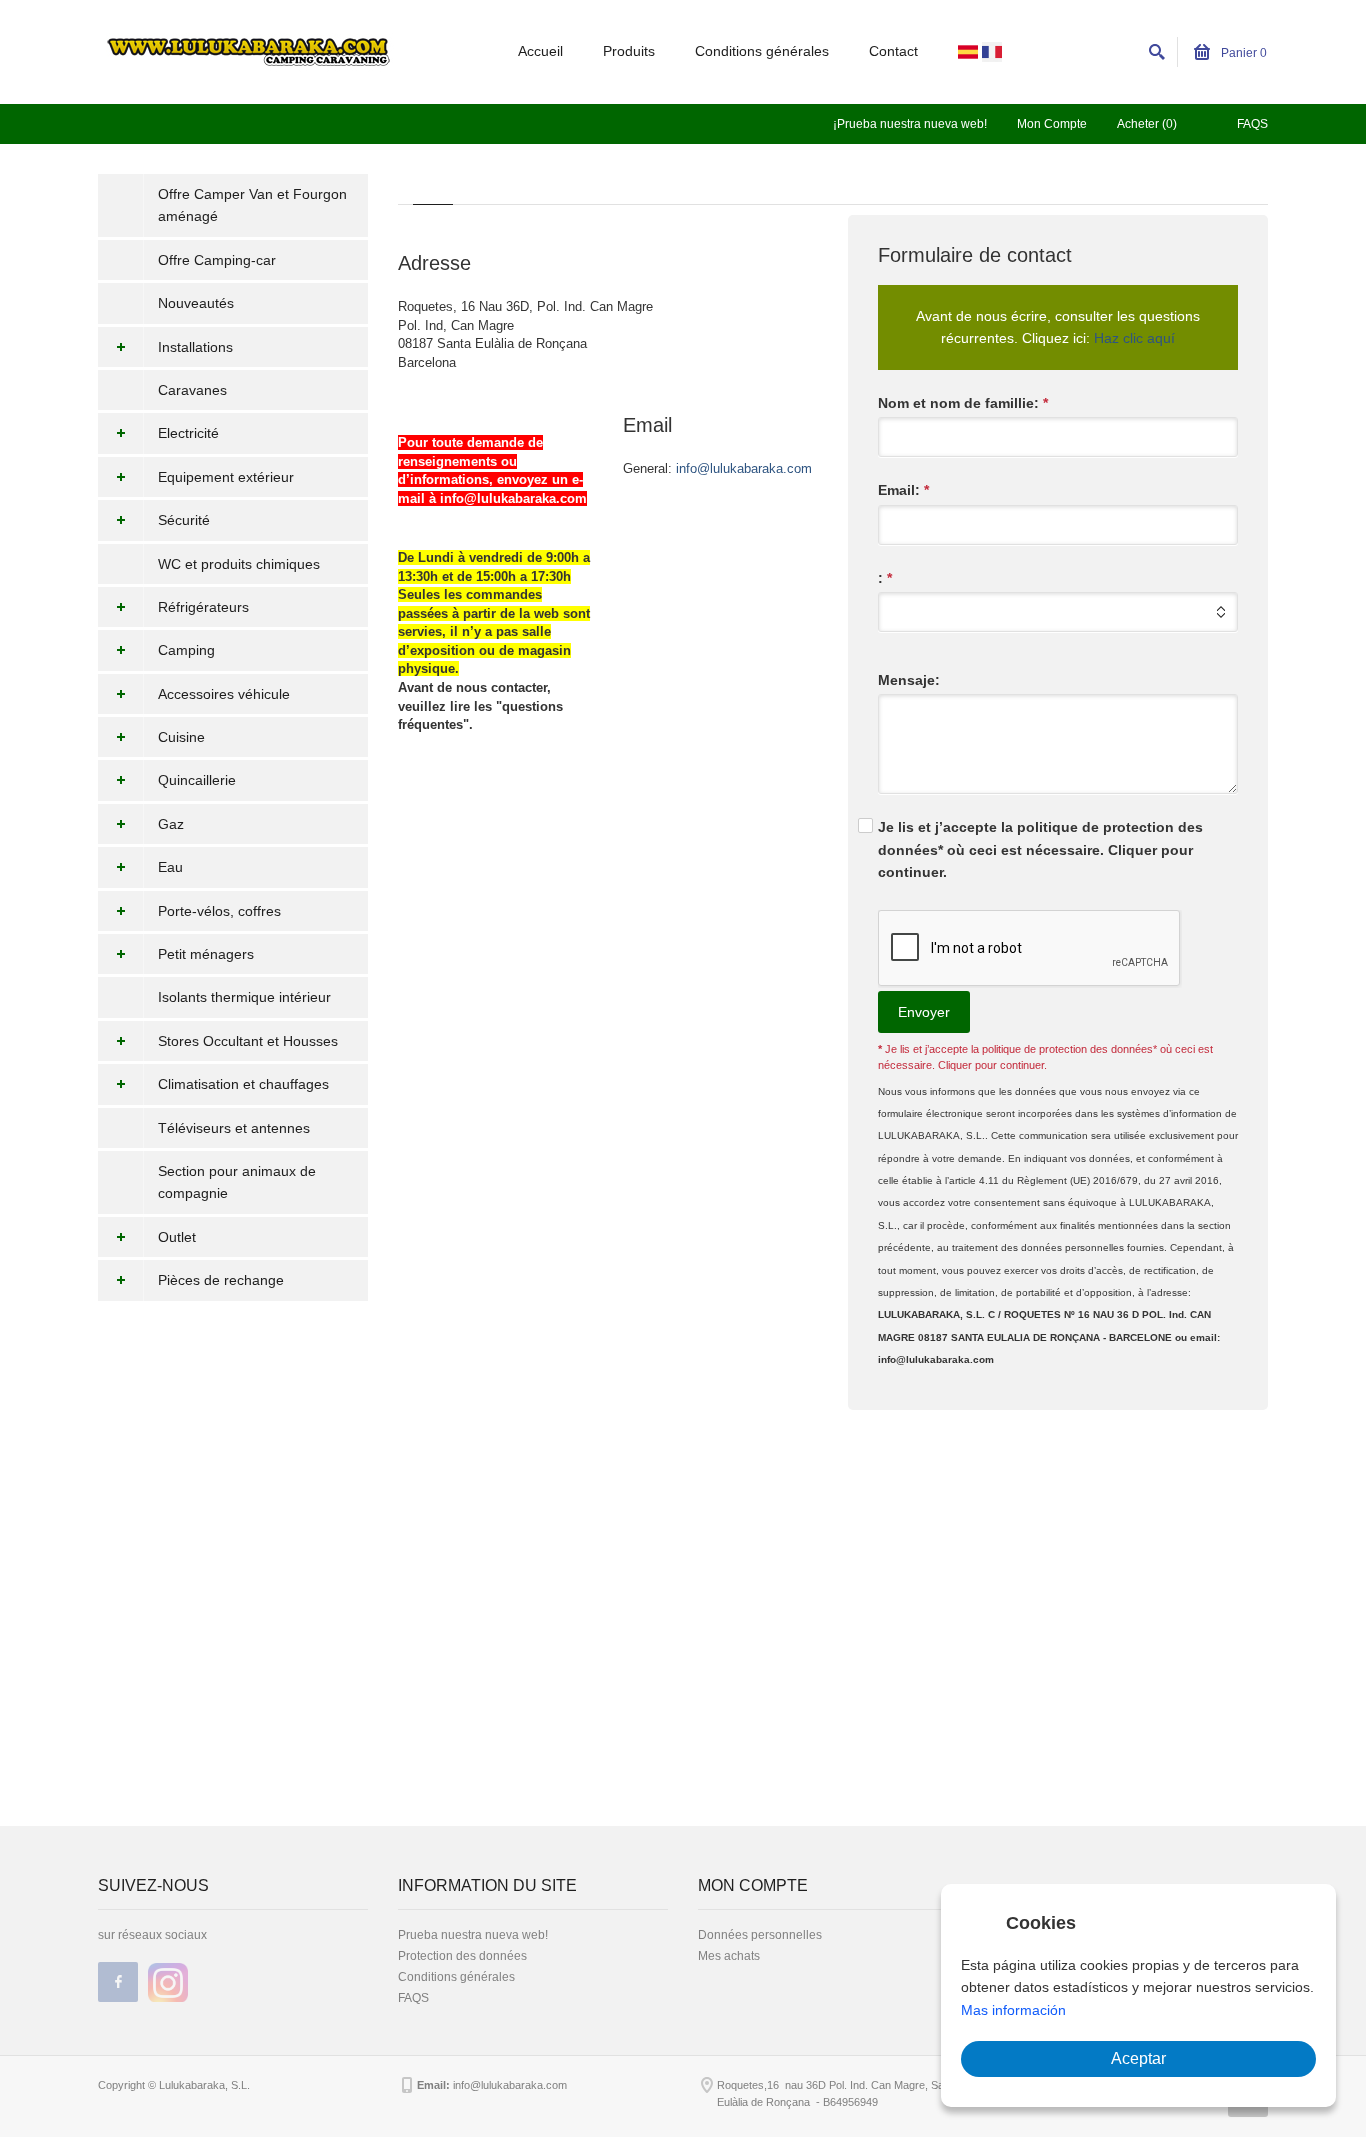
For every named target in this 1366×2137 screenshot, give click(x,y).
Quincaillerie (197, 780)
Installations (195, 347)
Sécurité (184, 520)
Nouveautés (196, 303)
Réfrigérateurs (203, 607)
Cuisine (181, 737)
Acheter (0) (1147, 124)
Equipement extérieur (226, 477)
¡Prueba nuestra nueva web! (910, 124)
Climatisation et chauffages (243, 1084)
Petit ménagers (206, 954)
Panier (1242, 53)
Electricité (188, 433)
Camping (186, 650)
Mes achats (729, 1956)
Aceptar (1138, 2058)
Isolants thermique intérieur (244, 997)
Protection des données (462, 1956)
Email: (903, 490)
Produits (629, 51)
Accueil (540, 51)
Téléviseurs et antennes (234, 1128)
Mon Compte (1052, 124)
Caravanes (192, 390)
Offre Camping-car (217, 260)
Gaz (171, 824)
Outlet (177, 1237)
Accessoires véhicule (224, 694)
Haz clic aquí (1134, 338)
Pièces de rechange (221, 1280)
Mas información (1013, 2010)
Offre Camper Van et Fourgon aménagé (252, 205)
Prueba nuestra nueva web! (473, 1935)
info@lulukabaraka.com (744, 468)
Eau (170, 867)
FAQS (1252, 124)
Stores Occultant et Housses (248, 1041)
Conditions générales (762, 51)
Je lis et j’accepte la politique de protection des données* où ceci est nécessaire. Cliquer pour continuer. (1040, 849)
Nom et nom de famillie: (963, 403)
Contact (893, 51)
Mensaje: (909, 680)
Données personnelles (760, 1935)
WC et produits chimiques (239, 564)
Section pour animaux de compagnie (237, 1182)
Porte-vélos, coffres (219, 911)
